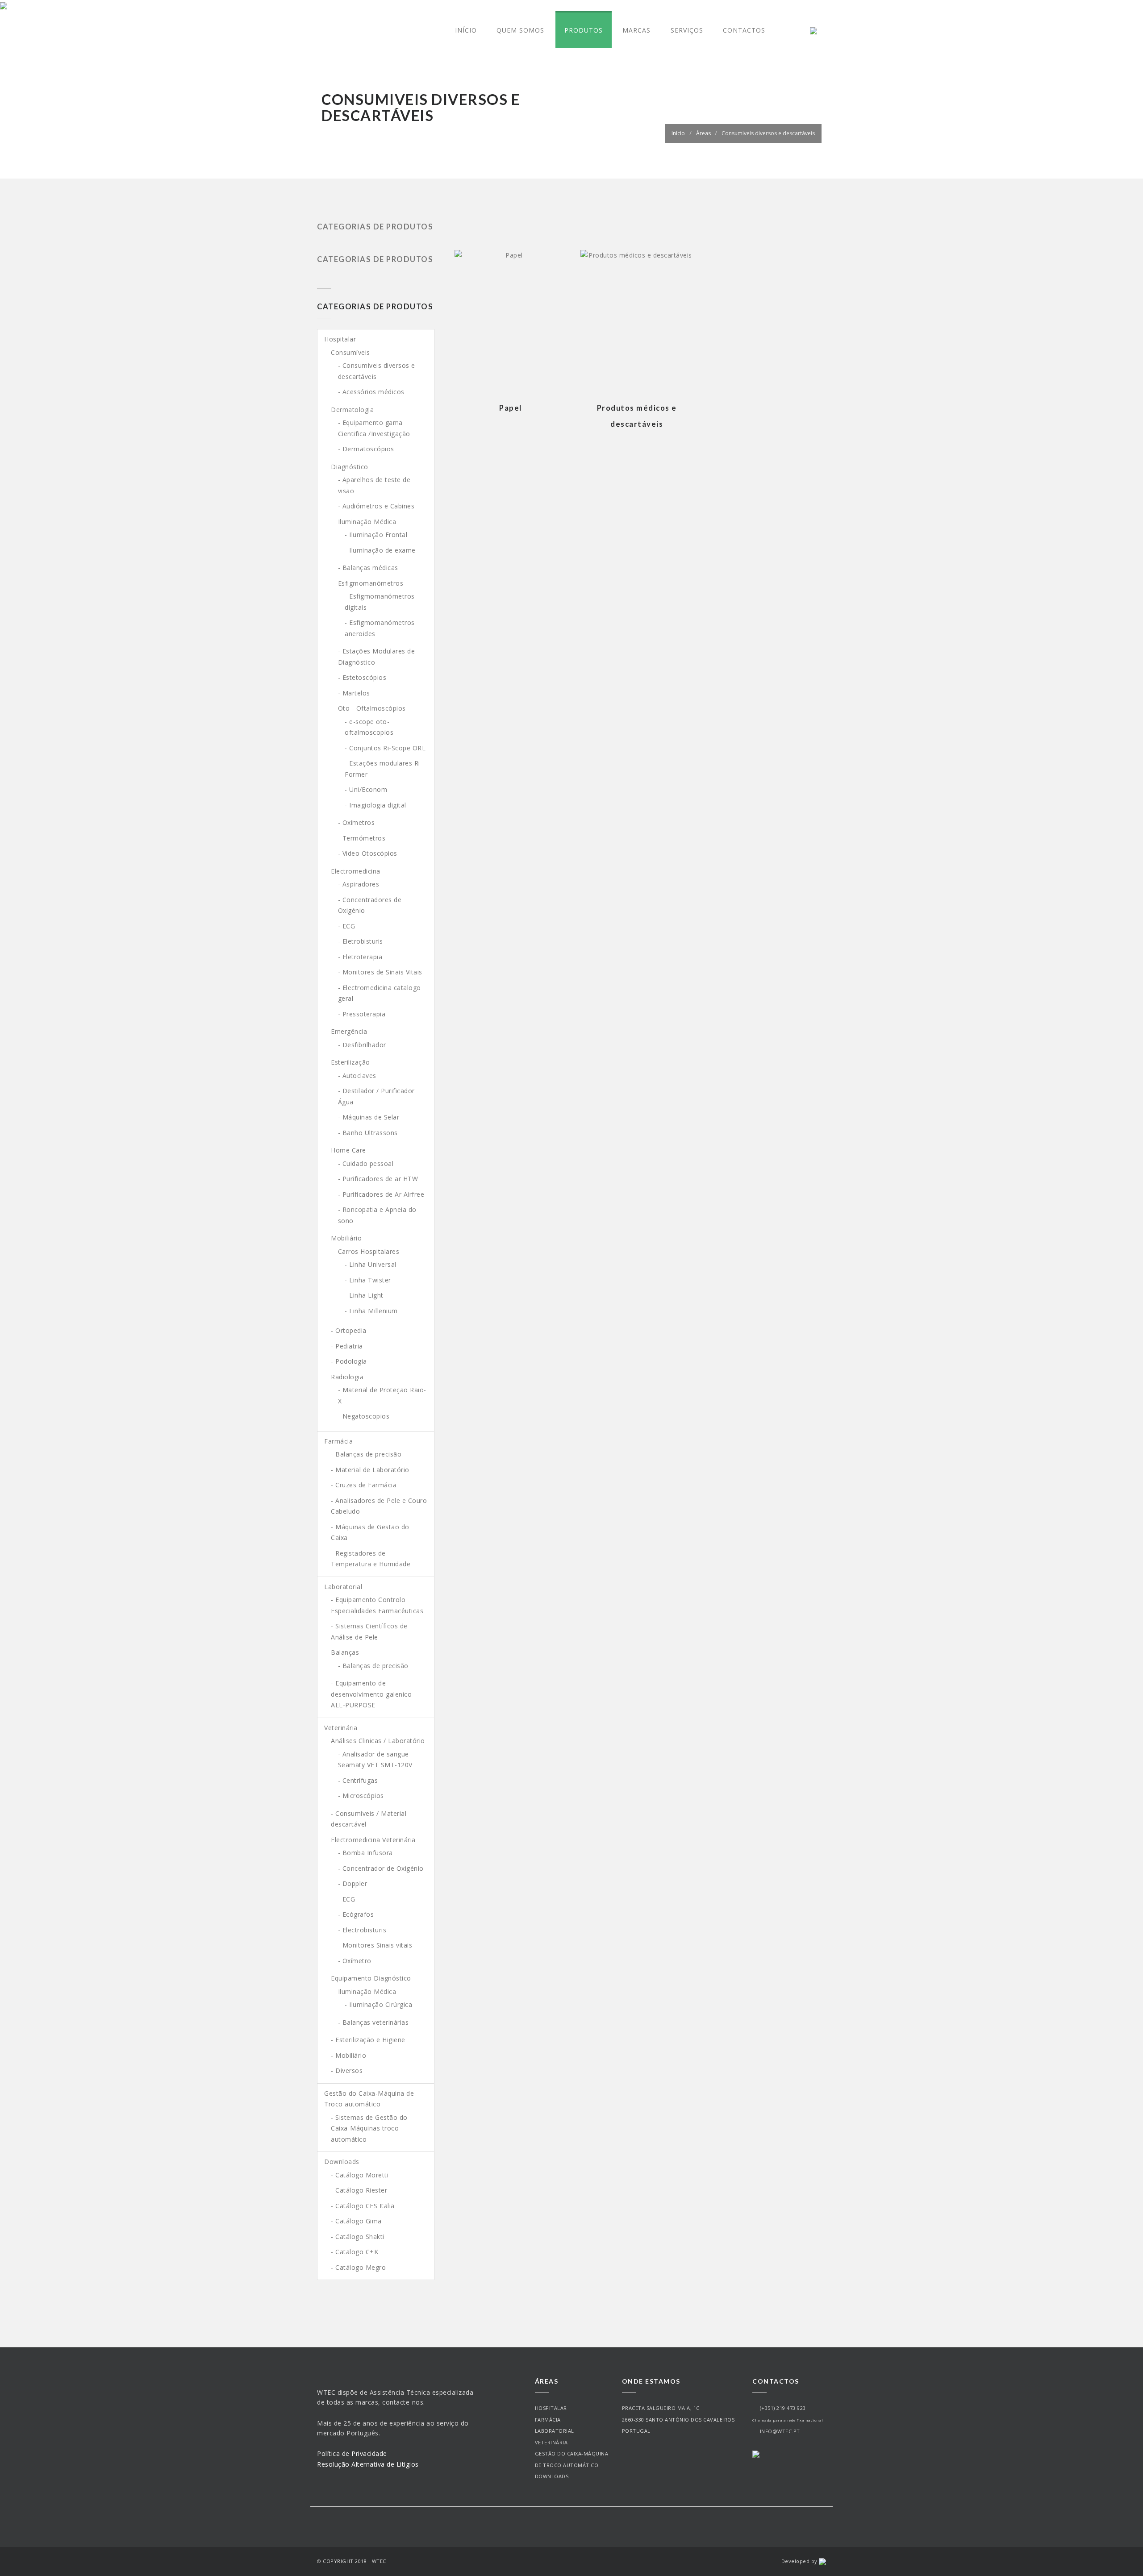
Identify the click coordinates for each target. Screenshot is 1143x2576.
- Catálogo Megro (358, 2267)
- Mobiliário (348, 2055)
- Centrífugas (358, 1780)
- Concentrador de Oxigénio (381, 1868)
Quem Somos (520, 30)
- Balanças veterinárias (373, 2022)
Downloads (552, 2476)
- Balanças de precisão (366, 1454)
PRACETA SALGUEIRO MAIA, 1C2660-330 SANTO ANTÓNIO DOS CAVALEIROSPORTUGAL (678, 2419)
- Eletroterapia (360, 957)
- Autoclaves (357, 1076)
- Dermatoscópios (366, 449)
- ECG (347, 926)
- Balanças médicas (368, 568)
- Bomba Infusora (365, 1853)
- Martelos (354, 693)
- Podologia (349, 1361)
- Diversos (347, 2070)
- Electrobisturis (362, 1930)
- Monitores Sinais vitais (375, 1945)
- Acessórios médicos (371, 392)
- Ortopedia (349, 1330)
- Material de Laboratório (370, 1470)
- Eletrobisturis (361, 941)
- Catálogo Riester (359, 2190)
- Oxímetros (357, 822)
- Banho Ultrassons (368, 1133)
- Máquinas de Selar (369, 1117)
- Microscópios (361, 1796)
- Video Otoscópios (368, 853)
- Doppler (353, 1883)
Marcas (636, 30)
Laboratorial (555, 2431)
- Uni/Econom (366, 789)
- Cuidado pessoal (366, 1163)
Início (466, 30)
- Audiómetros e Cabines (376, 506)
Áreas (703, 133)
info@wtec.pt (778, 2431)
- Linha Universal (371, 1264)
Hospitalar (551, 2408)
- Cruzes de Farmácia (364, 1485)
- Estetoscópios (362, 677)
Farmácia (548, 2420)
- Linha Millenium (371, 1311)
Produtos (584, 30)
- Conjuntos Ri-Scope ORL (385, 748)
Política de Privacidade (352, 2453)
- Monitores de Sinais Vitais (380, 972)
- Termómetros (362, 838)
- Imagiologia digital (375, 805)
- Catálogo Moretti (360, 2175)
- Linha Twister (368, 1280)
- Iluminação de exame (380, 550)
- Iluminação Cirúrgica (378, 2004)
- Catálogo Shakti (358, 2237)
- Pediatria (347, 1346)
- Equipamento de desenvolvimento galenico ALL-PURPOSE (371, 1694)
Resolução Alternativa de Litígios (368, 2464)
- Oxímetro (355, 1961)
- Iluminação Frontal (376, 535)
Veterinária (551, 2442)
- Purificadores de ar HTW (378, 1179)
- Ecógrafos (356, 1914)
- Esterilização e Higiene (368, 2040)
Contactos (744, 30)
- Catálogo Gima (356, 2221)
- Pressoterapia (362, 1014)
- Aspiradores (359, 884)
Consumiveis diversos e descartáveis (768, 133)
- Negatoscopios (364, 1416)
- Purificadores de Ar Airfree (381, 1194)
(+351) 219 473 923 (781, 2408)
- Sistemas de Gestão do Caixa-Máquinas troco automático (369, 2128)
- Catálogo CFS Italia (363, 2206)
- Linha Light (364, 1295)
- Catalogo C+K (355, 2252)
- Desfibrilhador (362, 1045)
